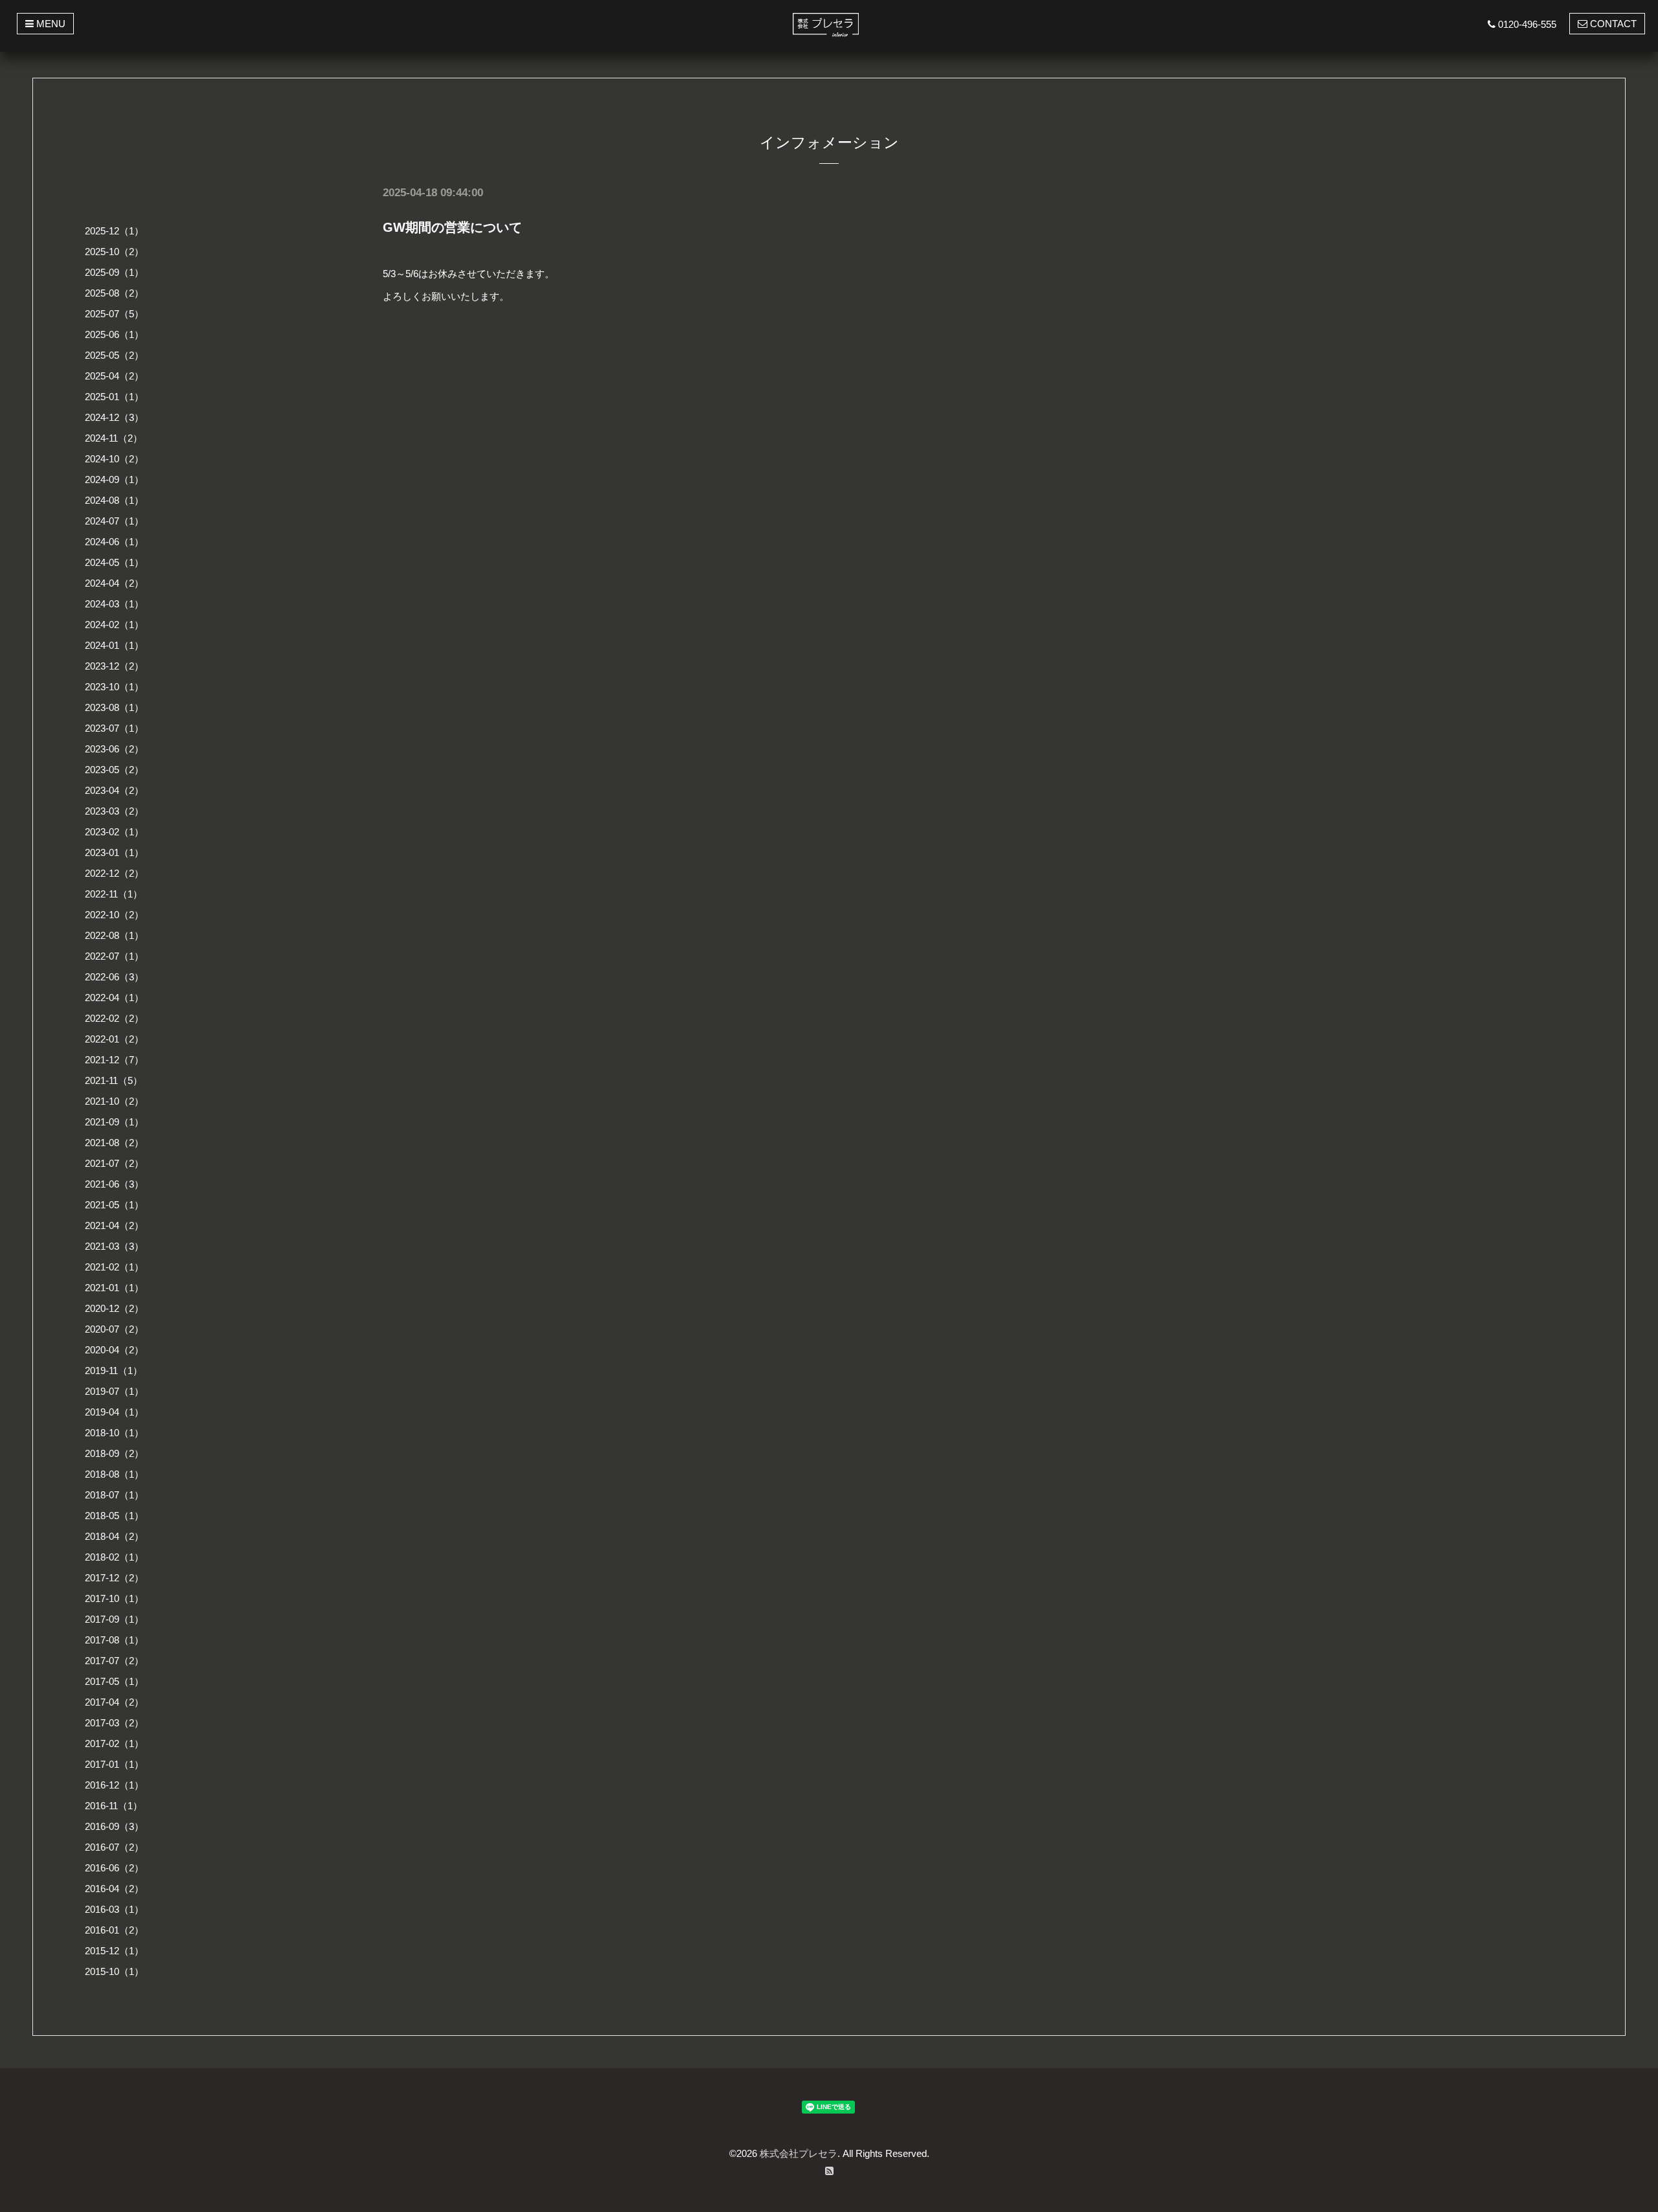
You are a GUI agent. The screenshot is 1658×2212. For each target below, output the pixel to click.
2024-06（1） (114, 542)
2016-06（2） (114, 1868)
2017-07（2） (114, 1661)
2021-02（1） (114, 1267)
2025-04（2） (114, 376)
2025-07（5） (114, 314)
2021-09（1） (114, 1122)
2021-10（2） (114, 1101)
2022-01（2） (114, 1039)
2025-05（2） (114, 355)
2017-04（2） (114, 1702)
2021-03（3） (114, 1246)
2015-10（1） (114, 1971)
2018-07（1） (114, 1495)
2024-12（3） (114, 417)
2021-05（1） (114, 1205)
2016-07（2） (114, 1847)
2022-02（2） (114, 1018)
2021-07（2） (114, 1163)
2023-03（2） (114, 811)
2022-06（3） (114, 977)
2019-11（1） (114, 1371)
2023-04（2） (114, 790)
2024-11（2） (114, 438)
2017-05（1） (114, 1681)
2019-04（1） (114, 1412)
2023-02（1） (114, 832)
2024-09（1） (114, 480)
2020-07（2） (114, 1329)
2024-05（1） (114, 562)
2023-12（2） (114, 666)
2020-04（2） (114, 1350)
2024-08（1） (114, 500)
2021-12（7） (114, 1060)
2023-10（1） (114, 687)
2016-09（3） (114, 1826)
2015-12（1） (114, 1951)
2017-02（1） (114, 1744)
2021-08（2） (114, 1143)
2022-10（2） (114, 915)
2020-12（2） (114, 1308)
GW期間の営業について (452, 227)
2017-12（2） (114, 1578)
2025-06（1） (114, 334)
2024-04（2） (114, 583)
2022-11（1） (114, 894)
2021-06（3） (114, 1184)
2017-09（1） (114, 1619)
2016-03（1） (114, 1909)
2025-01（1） (114, 397)
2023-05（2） (114, 770)
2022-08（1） (114, 935)
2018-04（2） (114, 1536)
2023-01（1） (114, 852)
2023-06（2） (114, 749)
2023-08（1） (114, 707)
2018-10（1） (114, 1433)
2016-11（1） (114, 1806)
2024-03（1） (114, 604)
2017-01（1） (114, 1764)
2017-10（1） (114, 1598)
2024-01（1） (114, 645)
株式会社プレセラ (799, 2153)
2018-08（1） (114, 1474)
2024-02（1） (114, 625)
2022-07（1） (114, 956)
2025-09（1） (114, 272)
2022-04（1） (114, 998)
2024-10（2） (114, 459)
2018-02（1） (114, 1557)
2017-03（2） (114, 1723)
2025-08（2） (114, 293)
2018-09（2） (114, 1453)
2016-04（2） (114, 1889)
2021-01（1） (114, 1288)
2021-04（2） (114, 1225)
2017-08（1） (114, 1640)
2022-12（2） (114, 873)
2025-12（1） (114, 231)
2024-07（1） (114, 521)
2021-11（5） (114, 1080)
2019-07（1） (114, 1391)
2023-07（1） (114, 728)
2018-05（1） (114, 1516)
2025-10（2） (114, 252)
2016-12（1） (114, 1785)
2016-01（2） (114, 1930)
